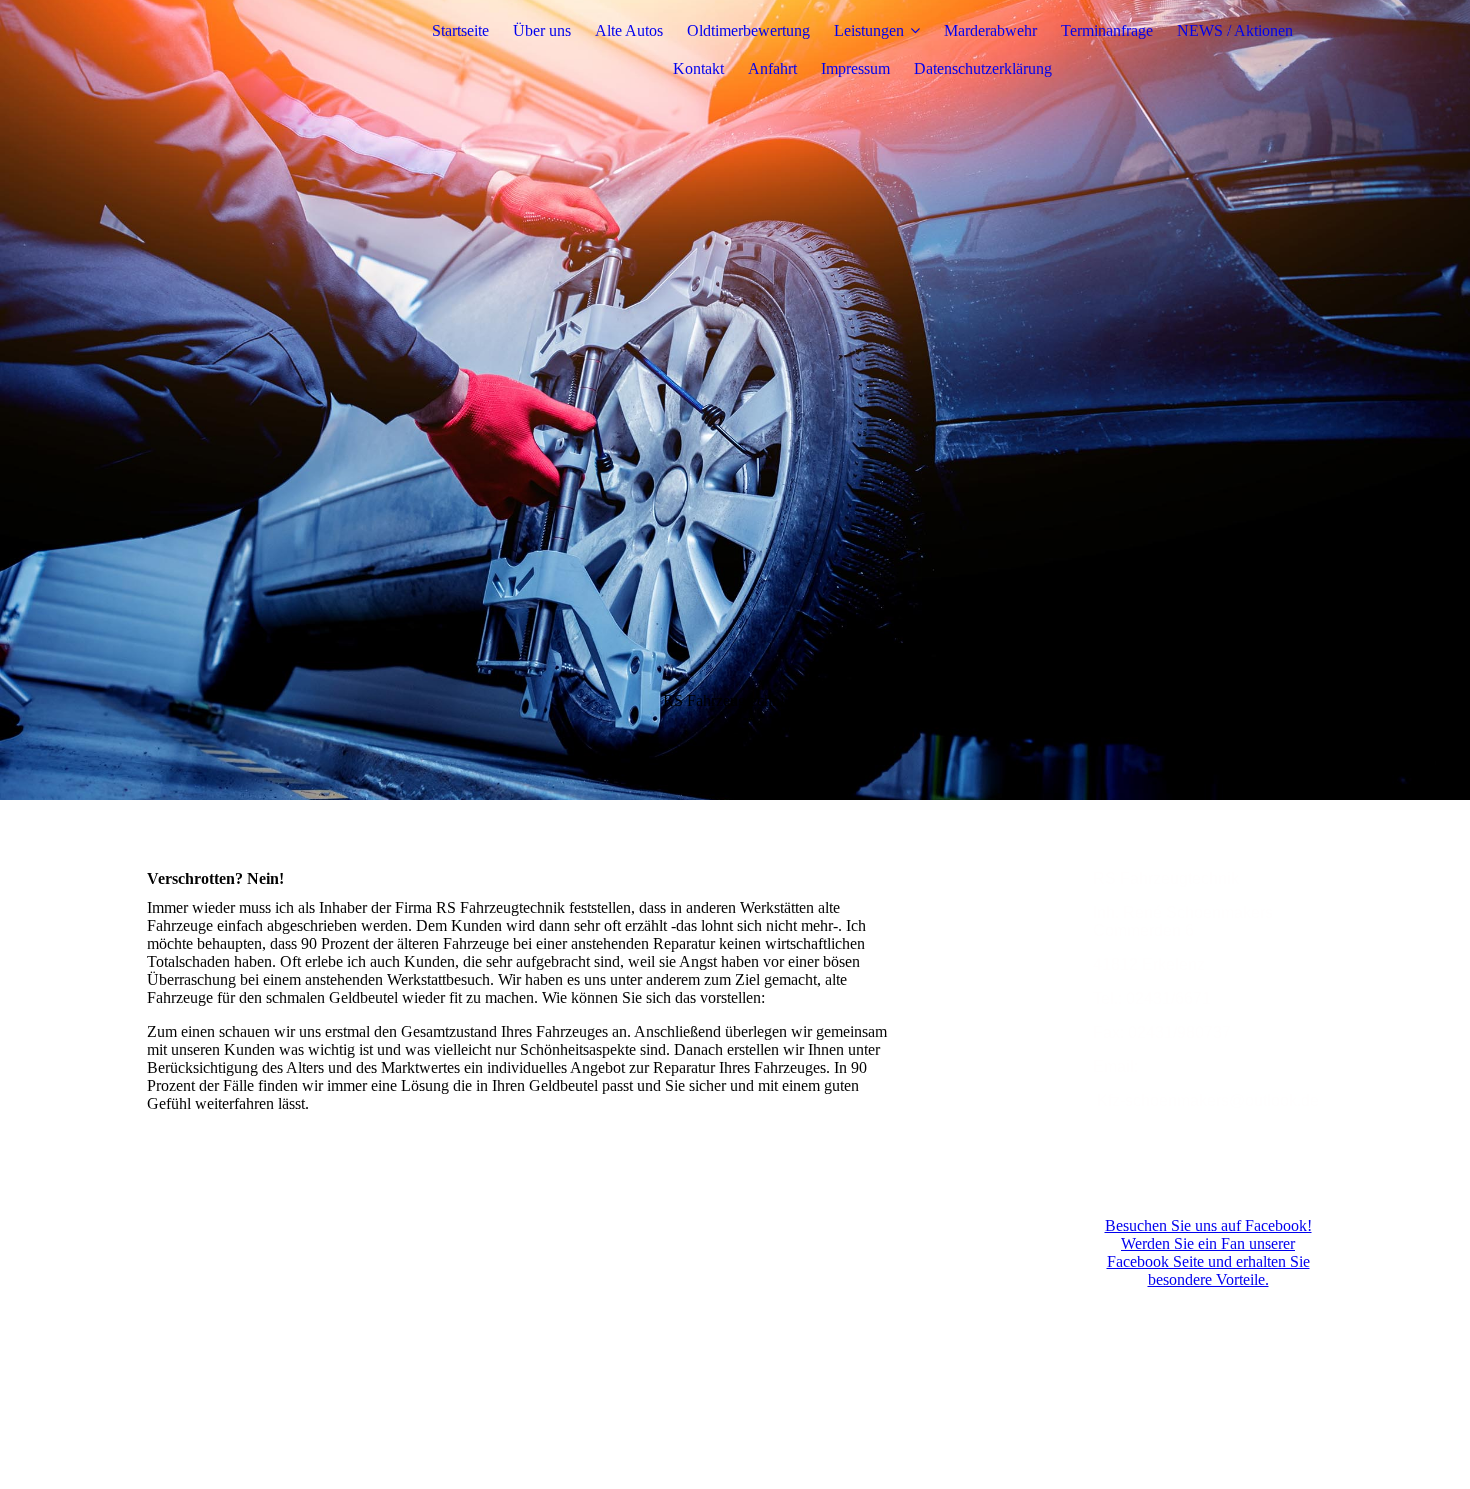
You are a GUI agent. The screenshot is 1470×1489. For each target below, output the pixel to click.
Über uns (542, 30)
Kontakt (698, 68)
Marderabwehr (990, 30)
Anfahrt (772, 68)
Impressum (855, 68)
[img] (272, 50)
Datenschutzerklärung (983, 68)
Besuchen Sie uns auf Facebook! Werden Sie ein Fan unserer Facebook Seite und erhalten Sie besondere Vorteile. (1208, 1252)
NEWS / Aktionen (1235, 30)
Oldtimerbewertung (748, 30)
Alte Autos (629, 30)
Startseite (460, 30)
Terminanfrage (1107, 30)
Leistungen (869, 30)
